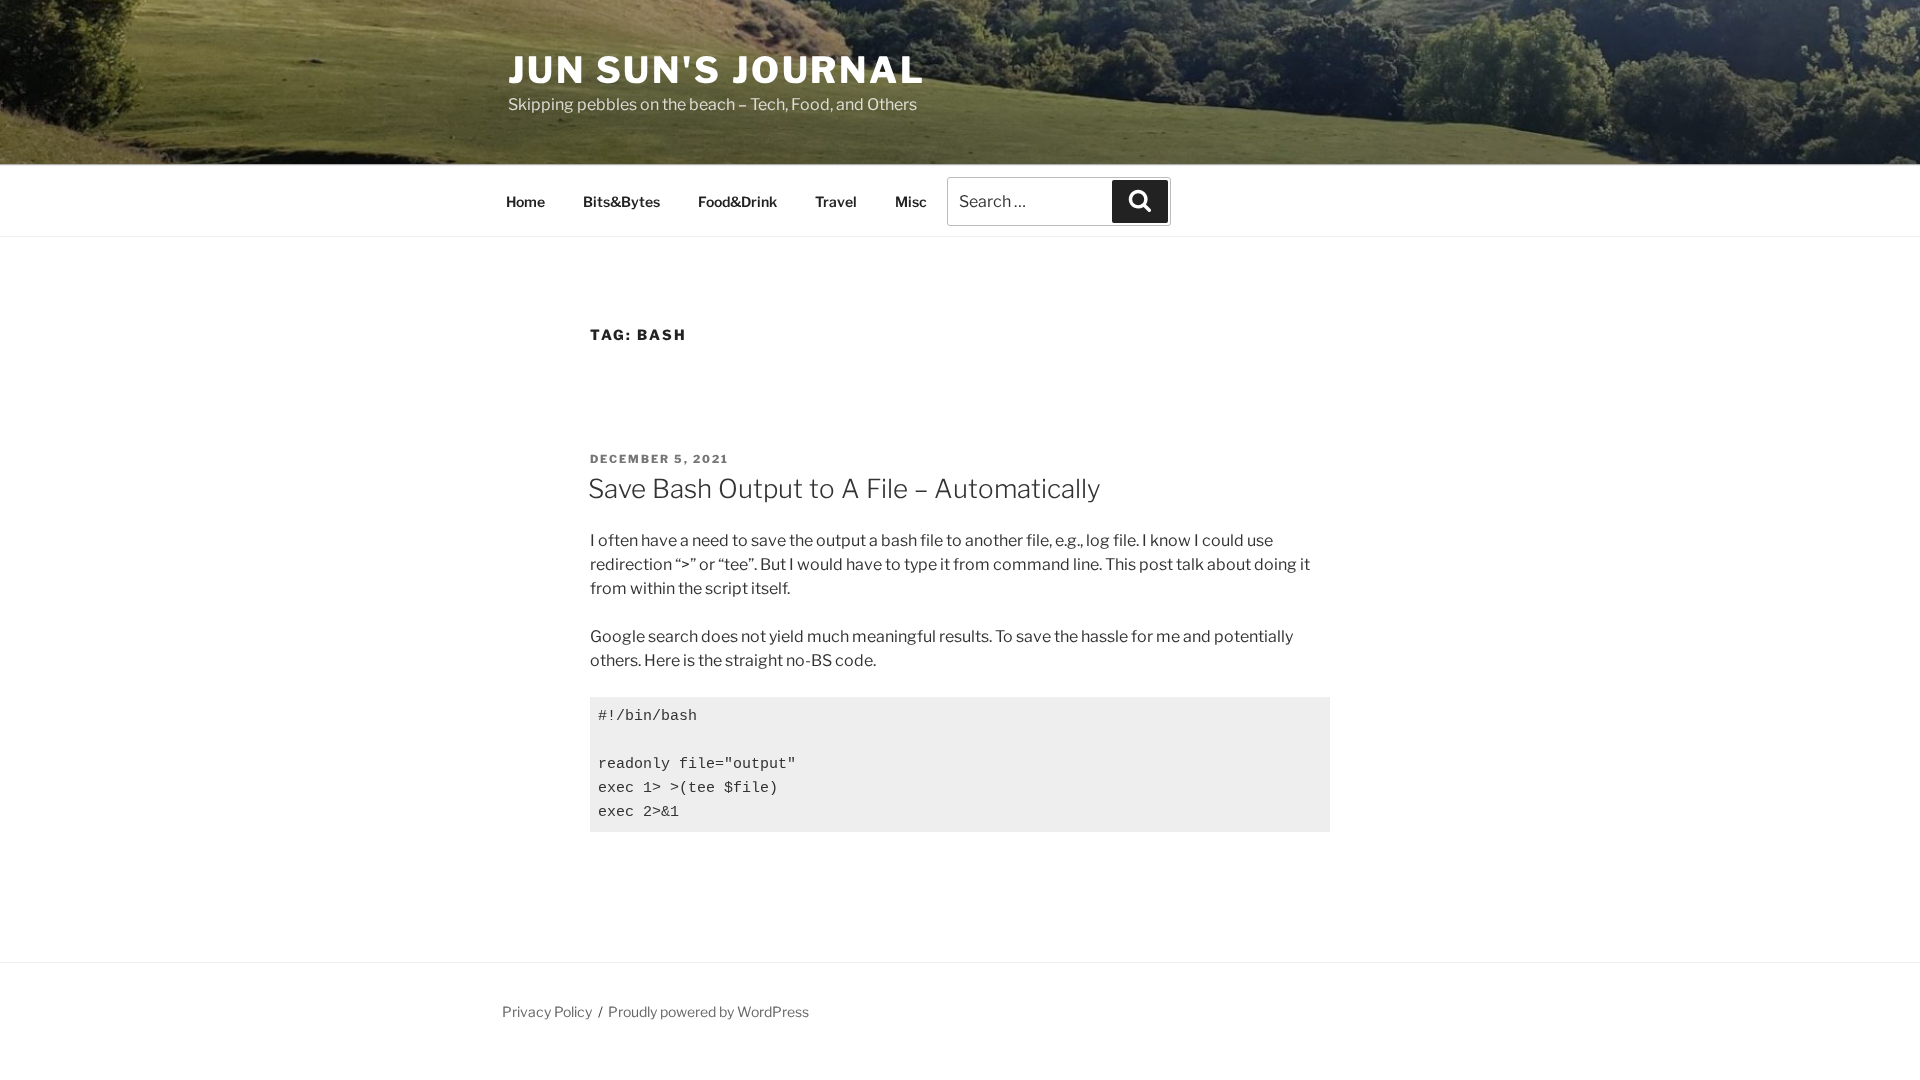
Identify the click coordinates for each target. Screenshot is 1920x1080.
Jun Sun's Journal (717, 70)
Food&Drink (737, 201)
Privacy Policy (547, 1011)
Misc (911, 201)
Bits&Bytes (621, 201)
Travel (836, 201)
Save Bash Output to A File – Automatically (844, 488)
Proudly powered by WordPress (708, 1011)
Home (525, 201)
